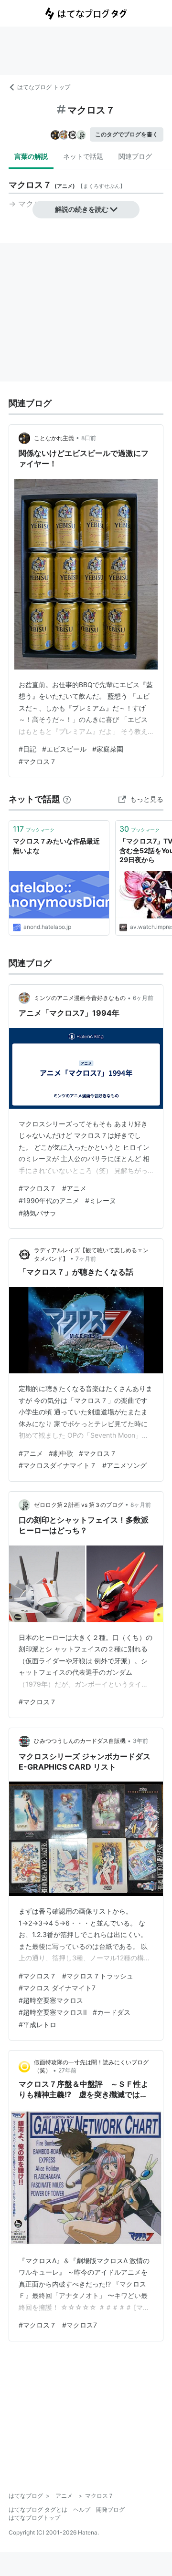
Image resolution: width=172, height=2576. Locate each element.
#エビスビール (64, 749)
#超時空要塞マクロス (51, 2000)
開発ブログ (110, 2509)
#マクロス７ (38, 761)
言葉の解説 (31, 156)
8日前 (89, 438)
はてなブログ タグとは (38, 2509)
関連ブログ (135, 156)
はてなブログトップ (34, 2518)
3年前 (140, 1741)
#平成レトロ (38, 2025)
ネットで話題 (83, 156)
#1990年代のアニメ (49, 1200)
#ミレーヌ (101, 1200)
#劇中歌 (61, 1453)
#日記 (27, 749)
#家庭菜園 (108, 749)
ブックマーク (34, 829)
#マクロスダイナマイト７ (58, 1465)
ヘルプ (82, 2509)
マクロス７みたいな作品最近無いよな (56, 846)
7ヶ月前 (86, 1259)
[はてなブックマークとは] (67, 799)
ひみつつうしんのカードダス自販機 (80, 1741)
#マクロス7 (80, 2325)
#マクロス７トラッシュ (98, 1976)
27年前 (67, 2070)
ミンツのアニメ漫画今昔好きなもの (80, 998)
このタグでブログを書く (127, 134)
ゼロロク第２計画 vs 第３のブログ (79, 1505)
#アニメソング (124, 1465)
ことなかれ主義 (54, 438)
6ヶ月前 (143, 998)
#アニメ (74, 1188)
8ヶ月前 (141, 1505)
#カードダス (112, 2012)
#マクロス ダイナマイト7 (57, 1988)
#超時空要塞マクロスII (53, 2012)
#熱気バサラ (38, 1213)
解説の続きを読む (82, 209)
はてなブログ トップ (44, 87)
